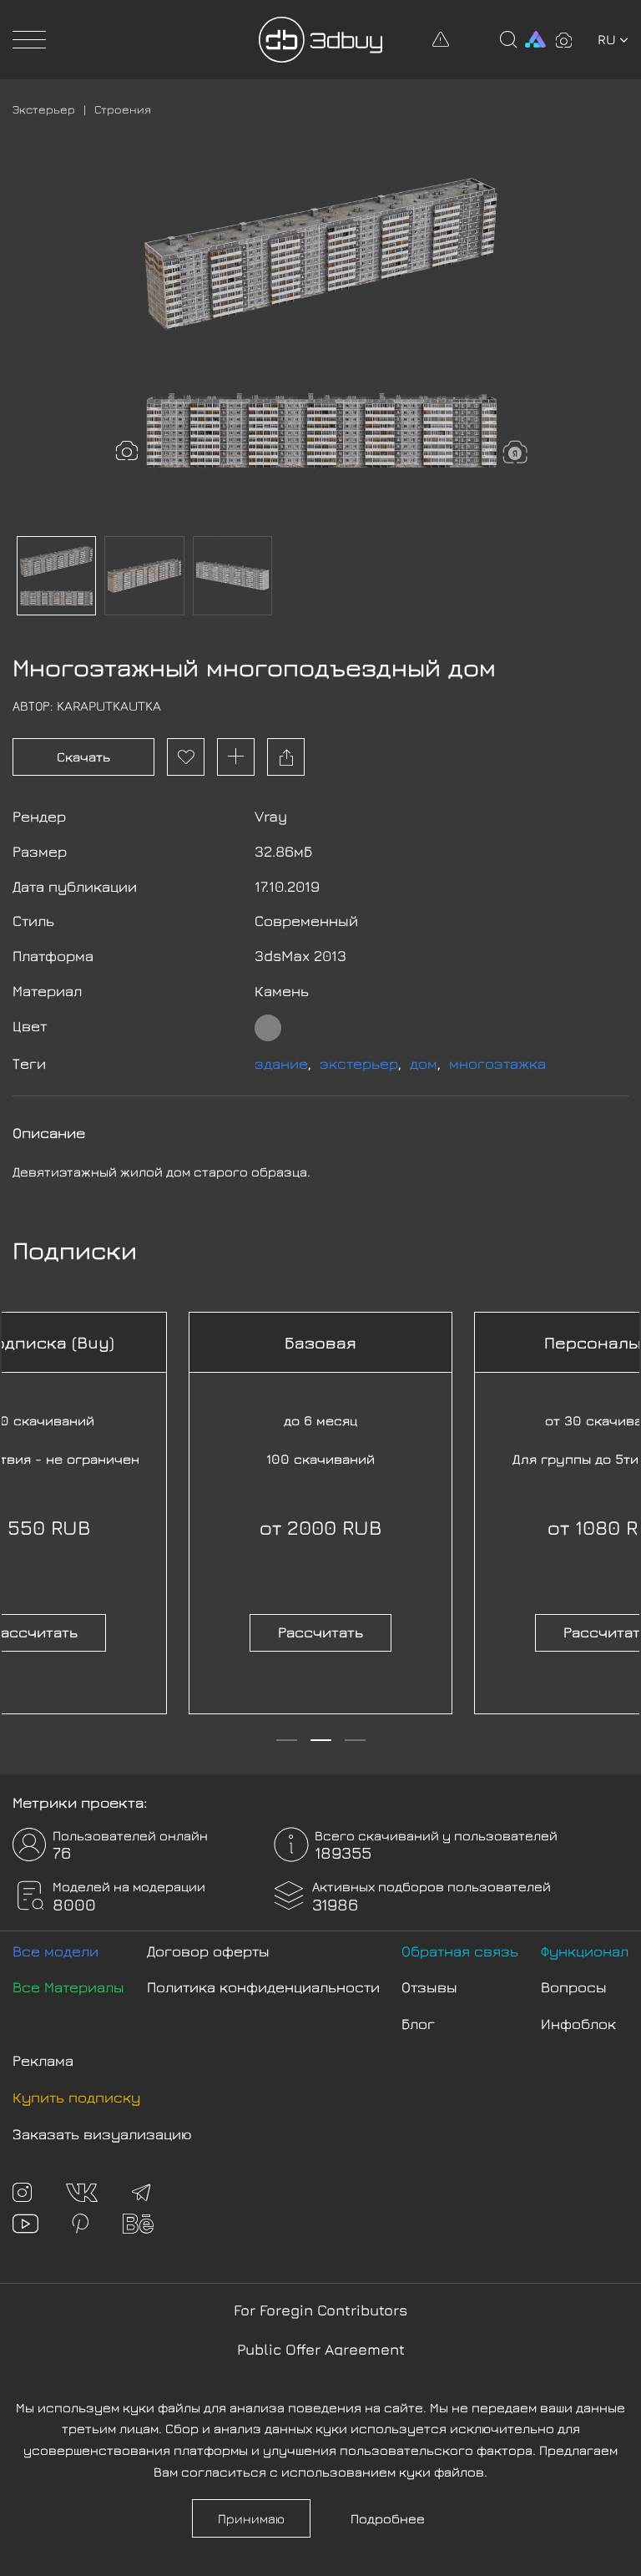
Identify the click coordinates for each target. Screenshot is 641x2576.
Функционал (585, 1951)
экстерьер (359, 1063)
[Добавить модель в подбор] (236, 757)
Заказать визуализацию (102, 2134)
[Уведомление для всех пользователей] (441, 39)
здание (281, 1063)
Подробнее (388, 2518)
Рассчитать (320, 1632)
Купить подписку (76, 2097)
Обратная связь (460, 1951)
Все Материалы (68, 1987)
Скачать (83, 757)
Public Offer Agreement (321, 2349)
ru (607, 39)
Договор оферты (208, 1951)
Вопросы (574, 1987)
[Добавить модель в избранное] (186, 757)
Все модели (56, 1951)
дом (424, 1063)
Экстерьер (44, 109)
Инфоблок (578, 2024)
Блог (418, 2024)
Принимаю (251, 2518)
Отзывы (429, 1987)
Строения (123, 109)
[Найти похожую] (126, 452)
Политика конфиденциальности (263, 1987)
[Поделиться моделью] (286, 757)
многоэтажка (497, 1063)
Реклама (43, 2060)
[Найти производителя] (515, 453)
